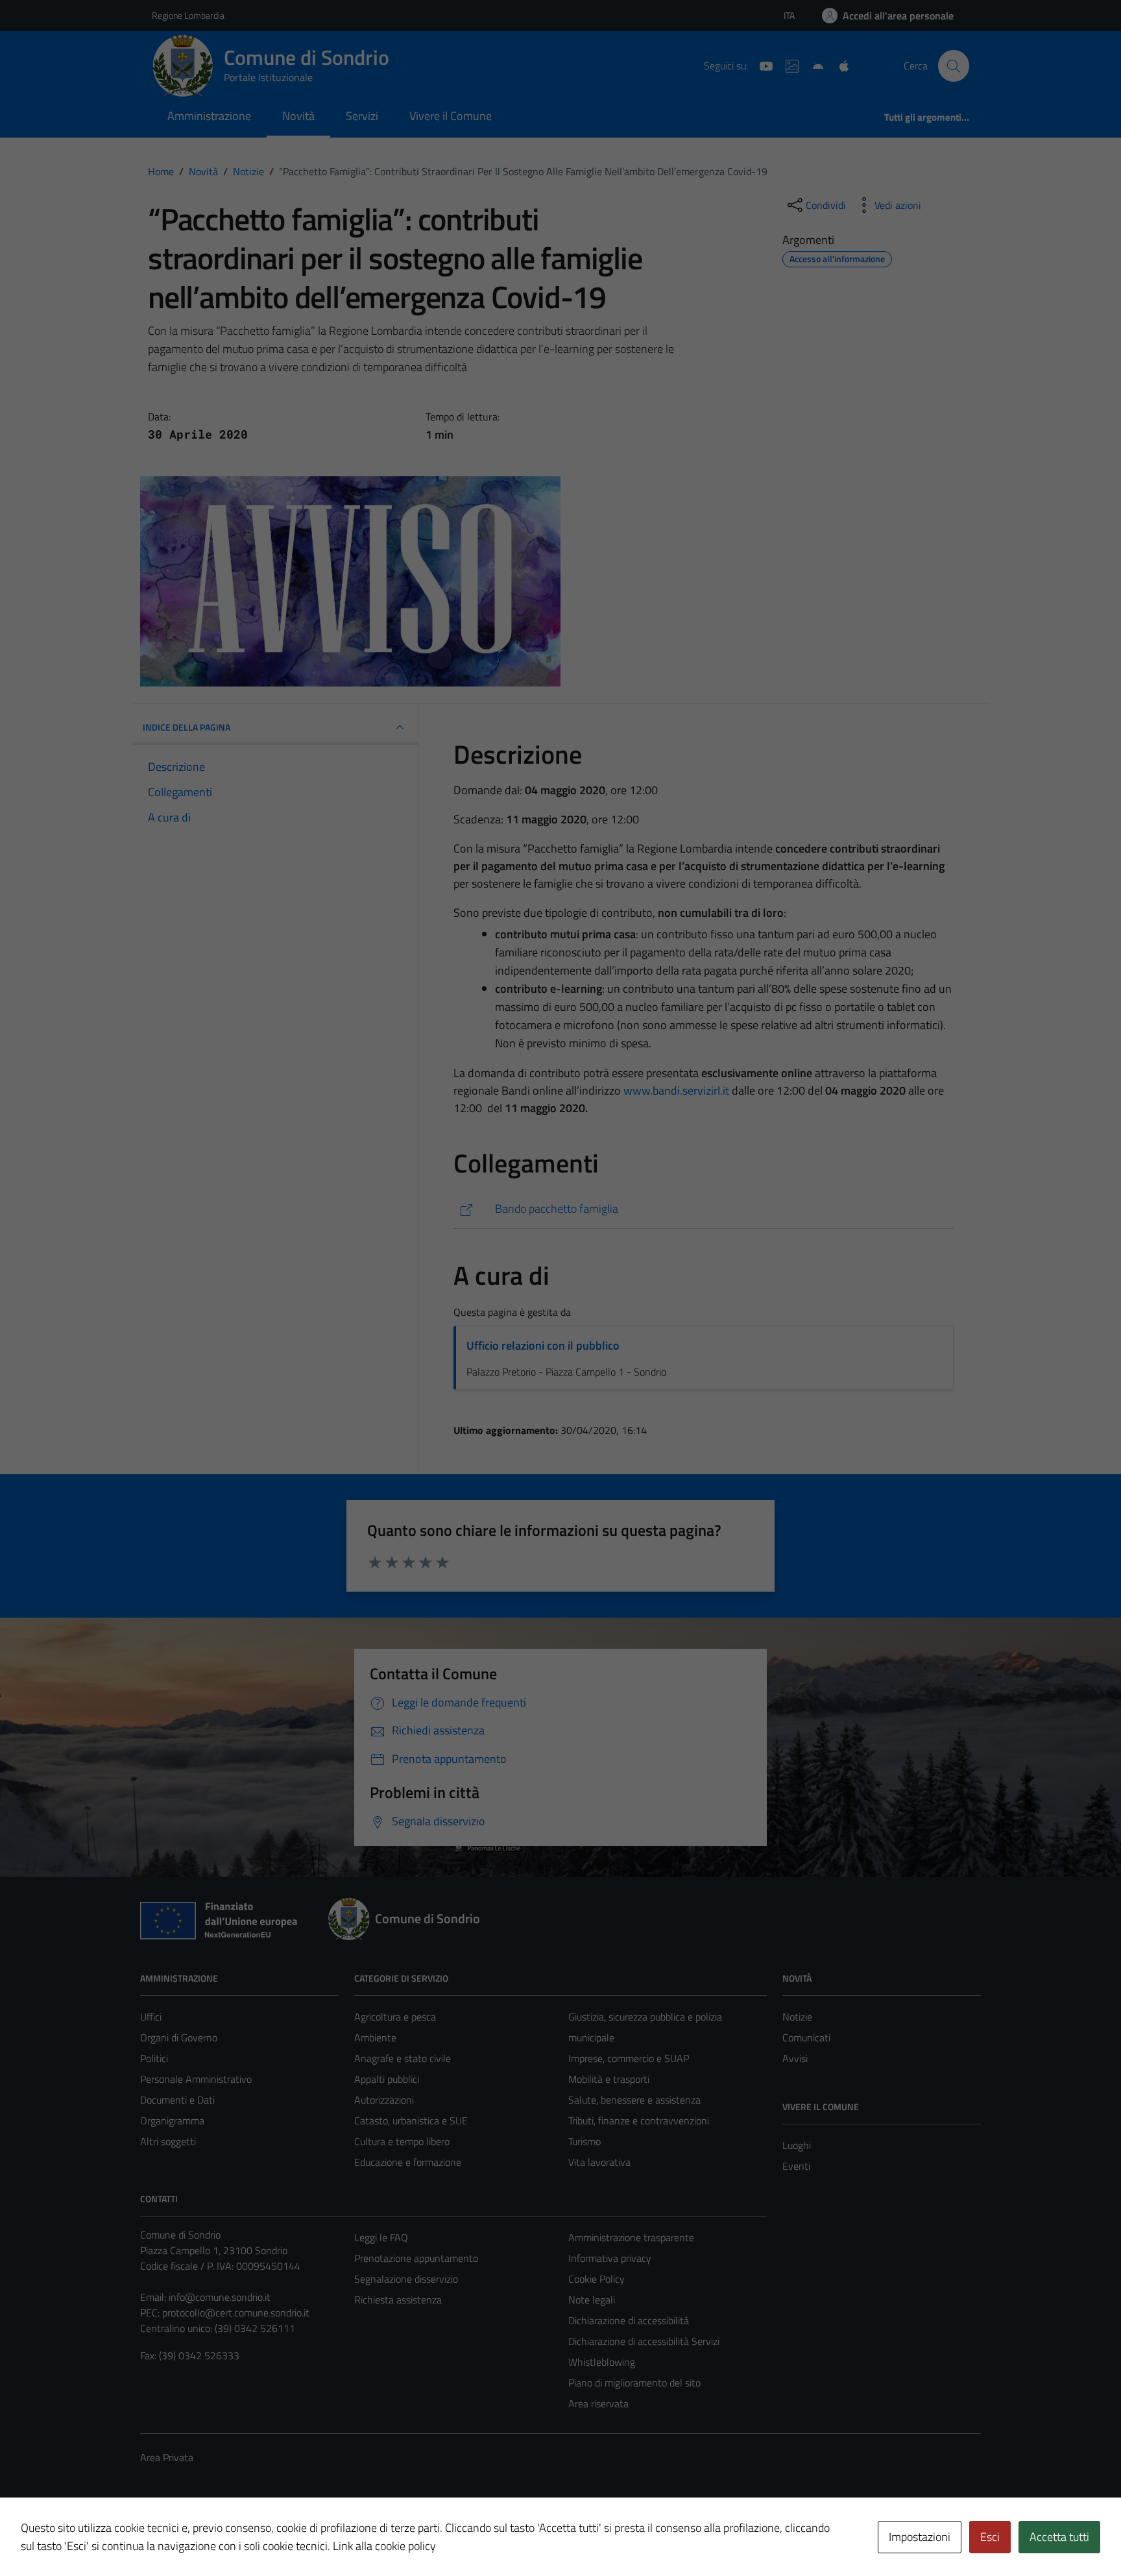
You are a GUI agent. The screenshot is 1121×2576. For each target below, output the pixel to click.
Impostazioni (920, 2537)
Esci (990, 2537)
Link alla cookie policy (384, 2546)
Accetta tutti (1059, 2537)
